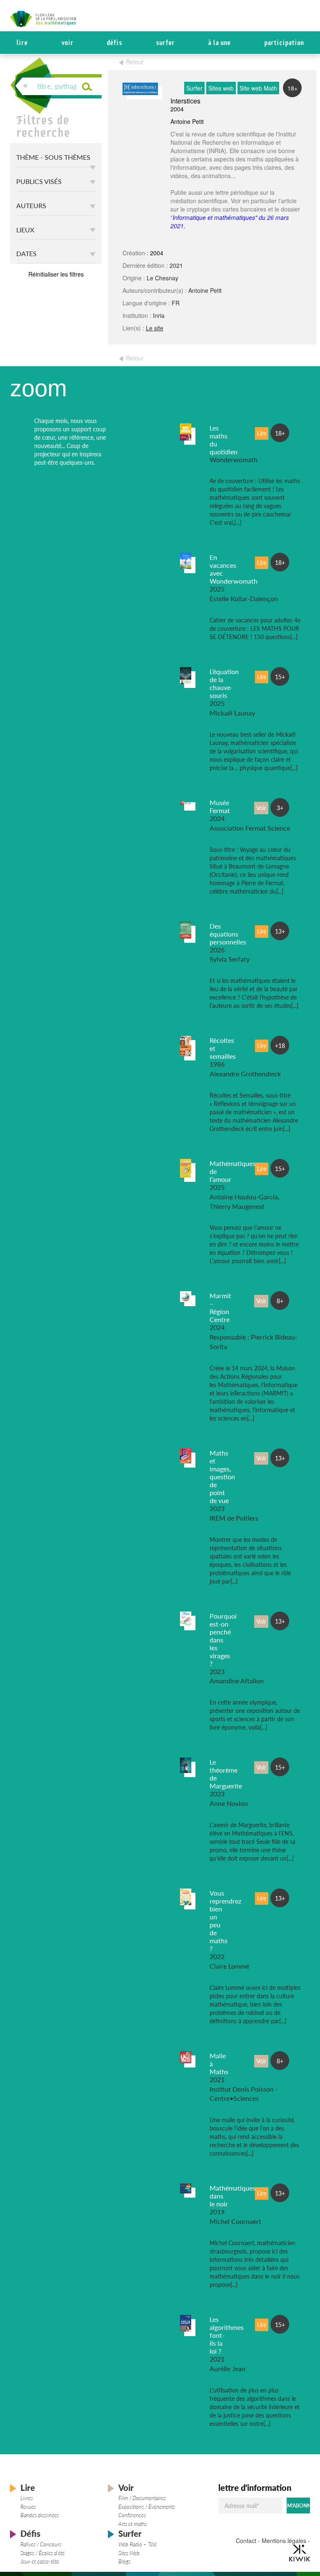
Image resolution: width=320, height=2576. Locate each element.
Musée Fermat (220, 806)
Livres (27, 2498)
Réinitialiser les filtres (56, 274)
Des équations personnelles (228, 934)
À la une (219, 43)
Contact (246, 2541)
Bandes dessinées (40, 2515)
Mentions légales (284, 2541)
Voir (67, 43)
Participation (284, 43)
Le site (155, 328)
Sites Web (129, 2553)
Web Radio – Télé (137, 2544)
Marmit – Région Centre (220, 1307)
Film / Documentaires (142, 2498)
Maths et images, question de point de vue (222, 1477)
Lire (22, 43)
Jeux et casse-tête (40, 2561)
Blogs (124, 2561)
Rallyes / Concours (41, 2544)
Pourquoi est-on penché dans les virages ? (223, 1640)
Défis (114, 43)
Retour (135, 62)
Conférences (132, 2515)
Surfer (165, 43)
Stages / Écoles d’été (42, 2553)
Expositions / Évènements (147, 2507)
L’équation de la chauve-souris (224, 683)
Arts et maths (133, 2524)
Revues (28, 2507)
